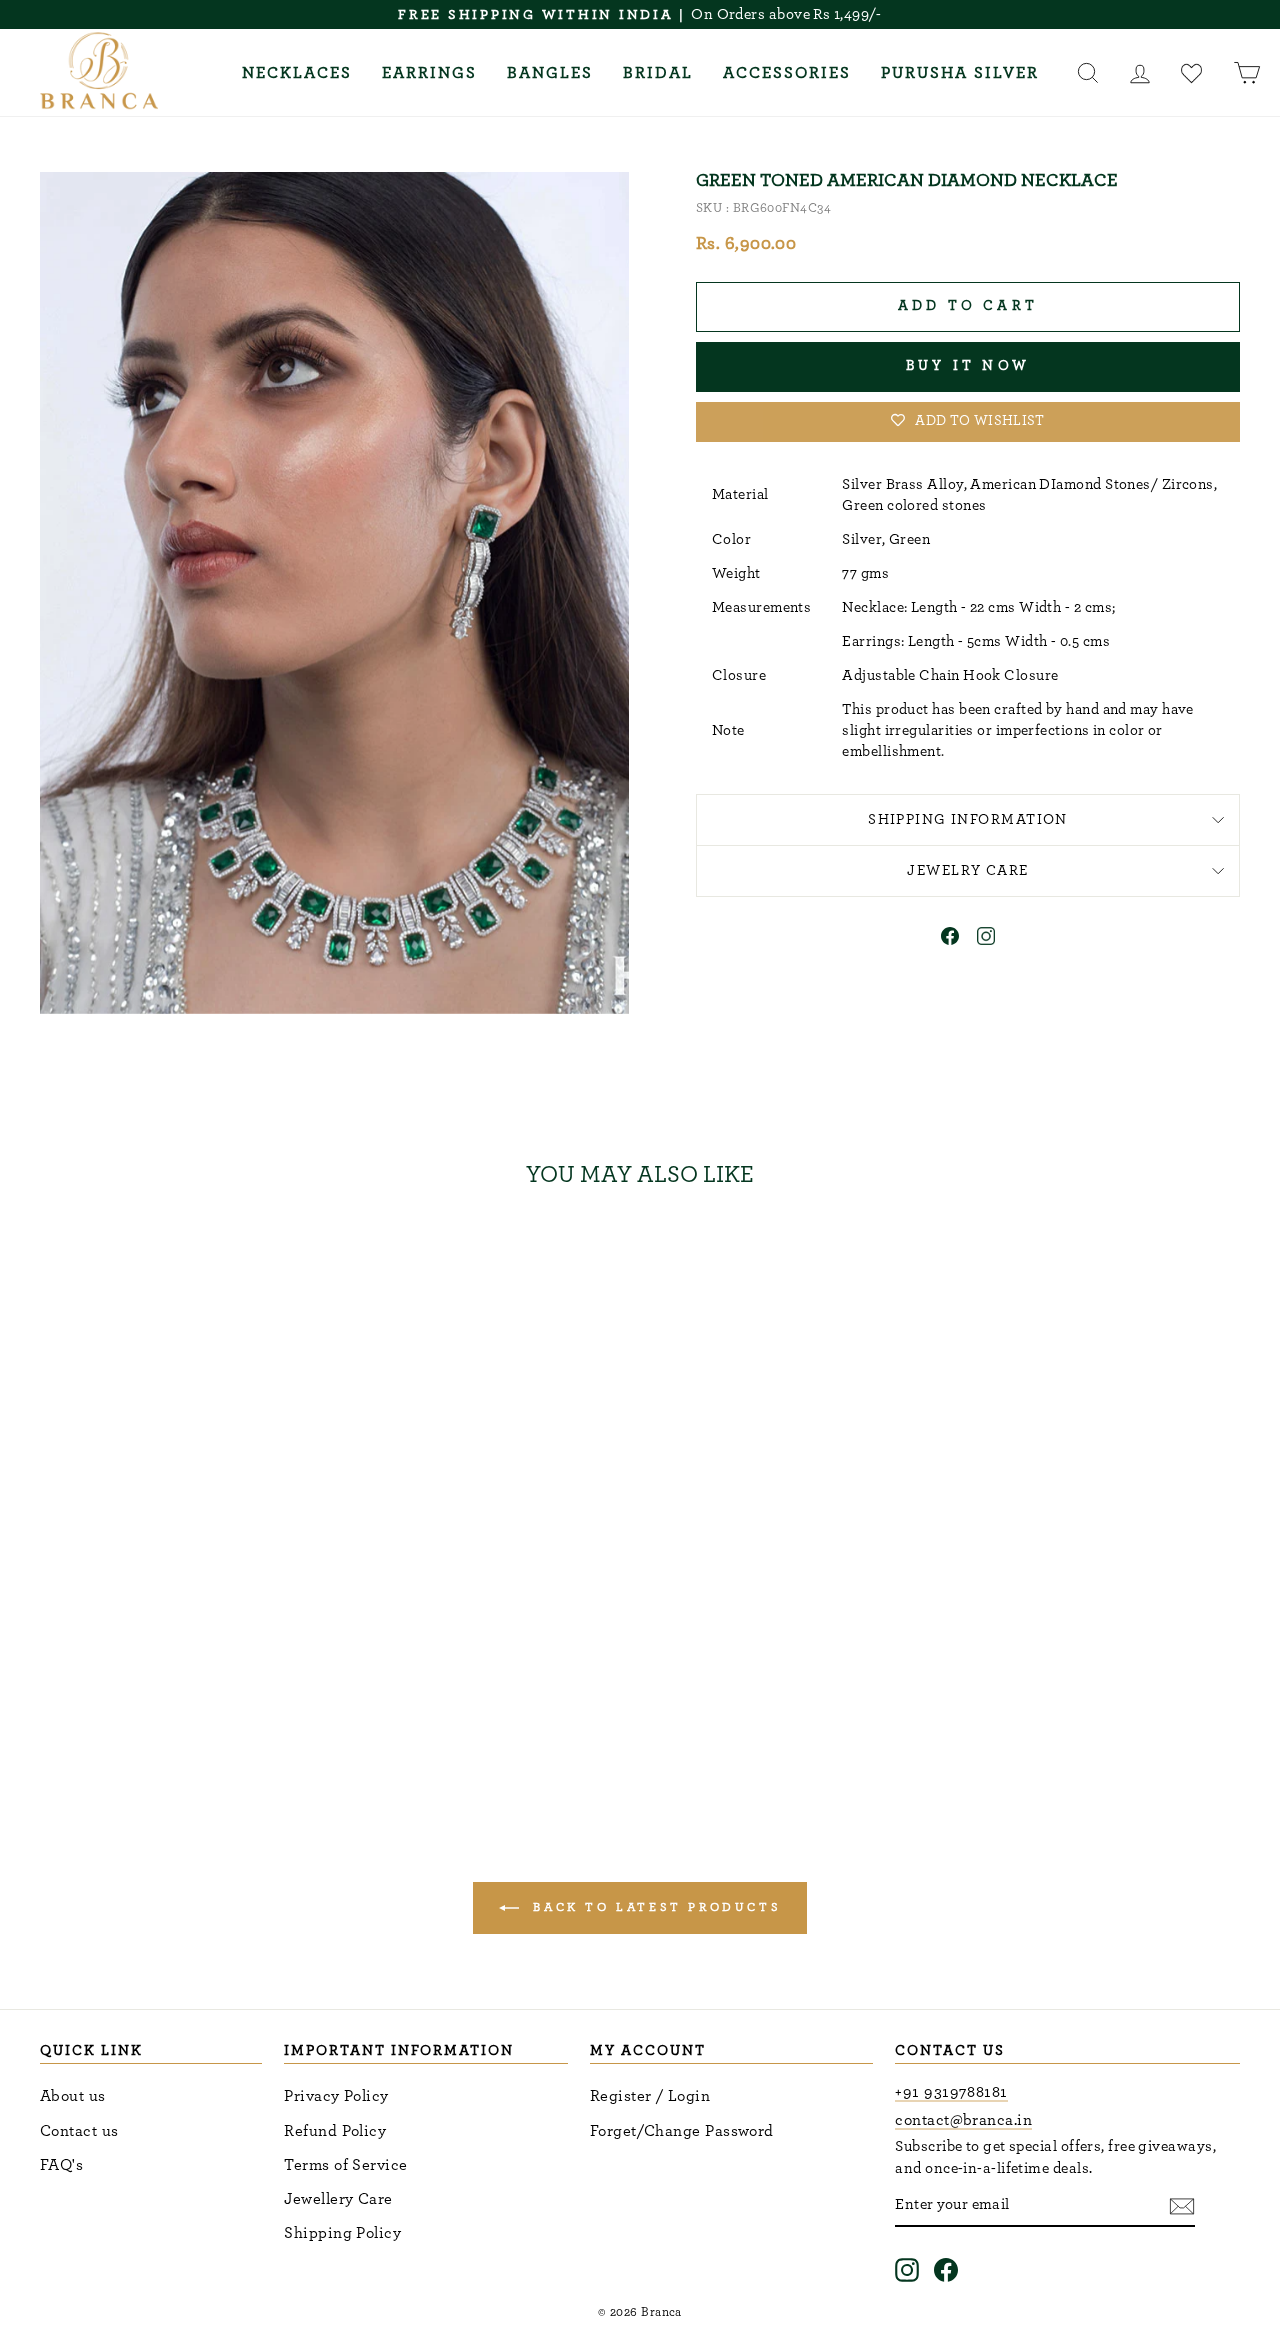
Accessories (787, 73)
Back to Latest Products (654, 1907)
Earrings (429, 73)
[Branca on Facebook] (946, 2269)
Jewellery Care (338, 2199)
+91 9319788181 (951, 2092)
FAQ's (61, 2165)
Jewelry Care (967, 870)
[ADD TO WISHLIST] (299, 1262)
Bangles (550, 73)
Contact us (79, 2131)
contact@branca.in (963, 2120)
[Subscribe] (1182, 2205)
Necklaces (297, 73)
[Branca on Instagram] (907, 2269)
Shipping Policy (342, 2233)
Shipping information (968, 819)
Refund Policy (335, 2131)
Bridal (658, 73)
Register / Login (650, 2096)
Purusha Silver (960, 73)
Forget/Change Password (682, 2131)
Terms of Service (345, 2165)
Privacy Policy (336, 2096)
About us (73, 2096)
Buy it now (968, 366)
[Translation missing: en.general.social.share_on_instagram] (986, 940)
